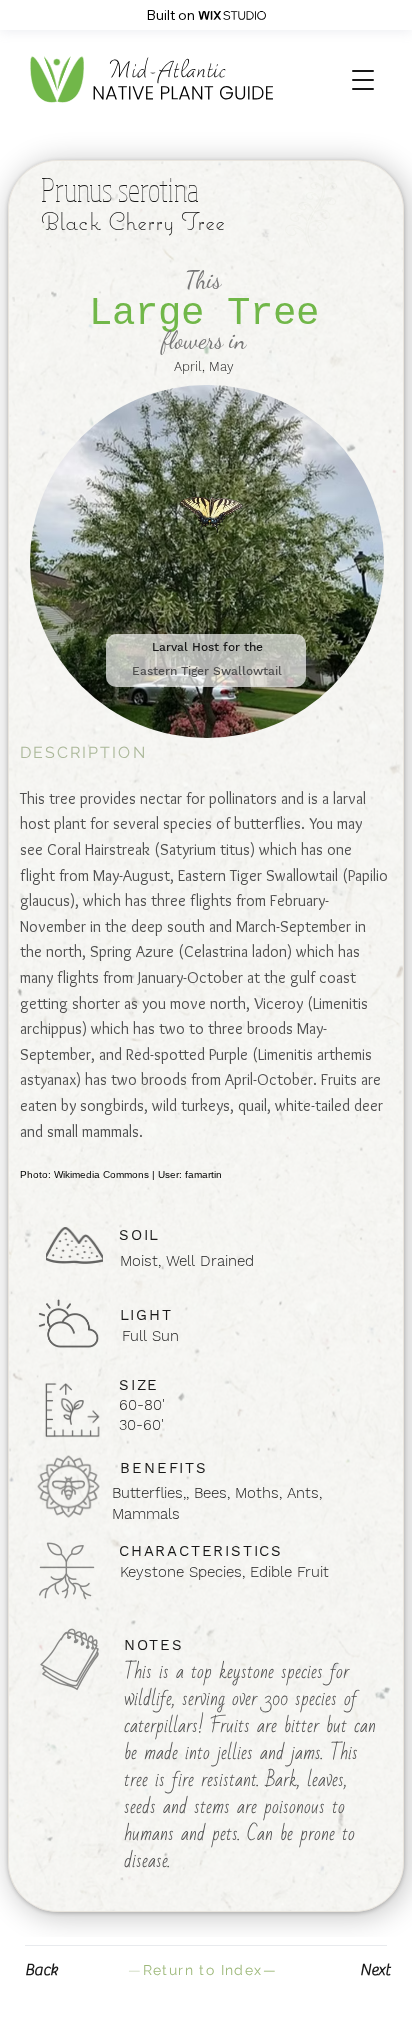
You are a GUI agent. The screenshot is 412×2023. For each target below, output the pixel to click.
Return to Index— (202, 1970)
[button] (363, 80)
